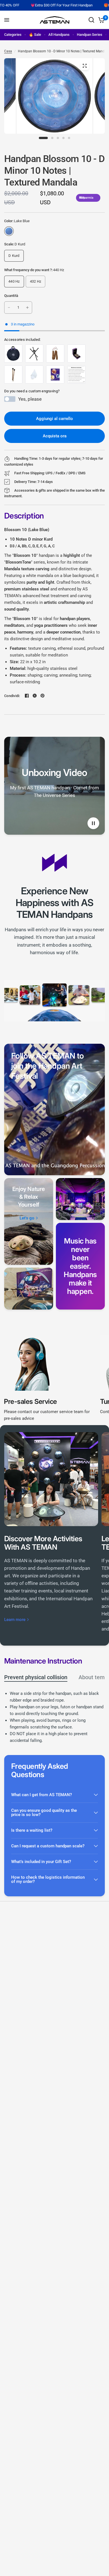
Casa (8, 51)
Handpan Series (90, 35)
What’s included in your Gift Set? (41, 1862)
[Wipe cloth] (34, 375)
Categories (13, 35)
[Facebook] (27, 696)
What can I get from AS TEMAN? (42, 1795)
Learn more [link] (15, 1620)
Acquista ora (55, 436)
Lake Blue (9, 231)
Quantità (11, 296)
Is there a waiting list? (32, 1830)
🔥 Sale (35, 35)
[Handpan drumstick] (13, 375)
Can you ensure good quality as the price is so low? (44, 1813)
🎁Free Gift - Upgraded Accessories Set (75, 5)
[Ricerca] (91, 20)
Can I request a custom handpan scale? (48, 1846)
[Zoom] (85, 66)
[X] (35, 696)
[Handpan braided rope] (55, 354)
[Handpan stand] (34, 354)
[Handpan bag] (13, 354)
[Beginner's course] (55, 375)
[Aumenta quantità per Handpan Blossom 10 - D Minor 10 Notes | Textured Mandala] (27, 308)
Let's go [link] (27, 1218)
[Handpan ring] (76, 354)
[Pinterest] (42, 696)
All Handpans (59, 35)
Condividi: (12, 696)
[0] (100, 20)
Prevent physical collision (36, 1677)
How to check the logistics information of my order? (48, 1879)
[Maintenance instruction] (76, 375)
